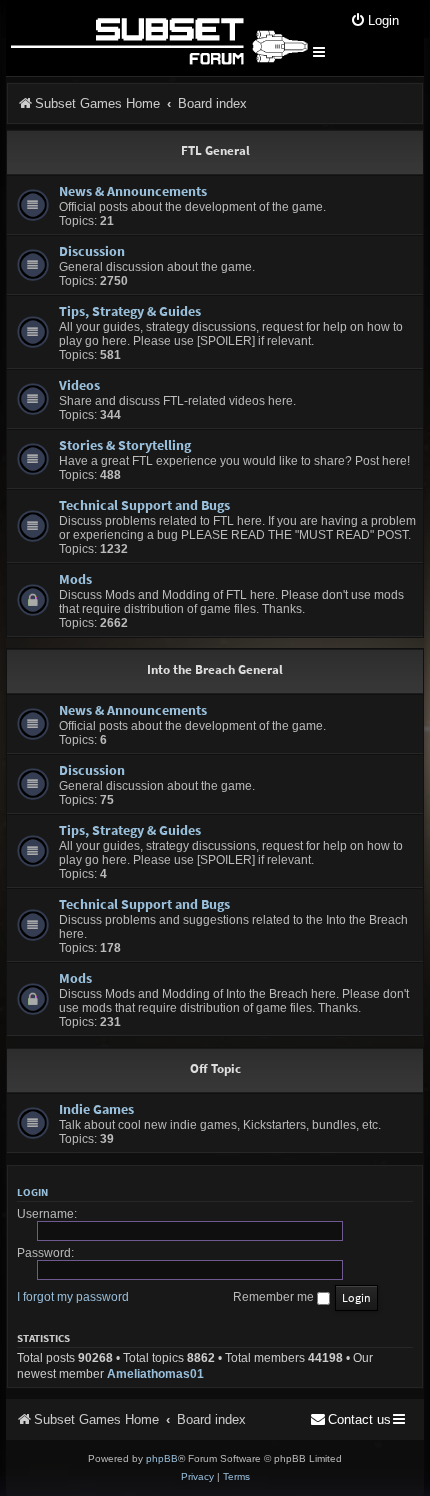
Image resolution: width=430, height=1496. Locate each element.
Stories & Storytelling (125, 445)
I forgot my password (73, 1297)
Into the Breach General (215, 669)
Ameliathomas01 (155, 1374)
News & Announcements (133, 191)
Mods (75, 579)
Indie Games (96, 1109)
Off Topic (215, 1068)
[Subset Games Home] (158, 38)
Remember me (275, 1297)
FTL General (215, 150)
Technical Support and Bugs (144, 505)
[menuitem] (374, 21)
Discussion (92, 251)
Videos (79, 385)
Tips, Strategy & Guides (130, 311)
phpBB (162, 1458)
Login (32, 1192)
